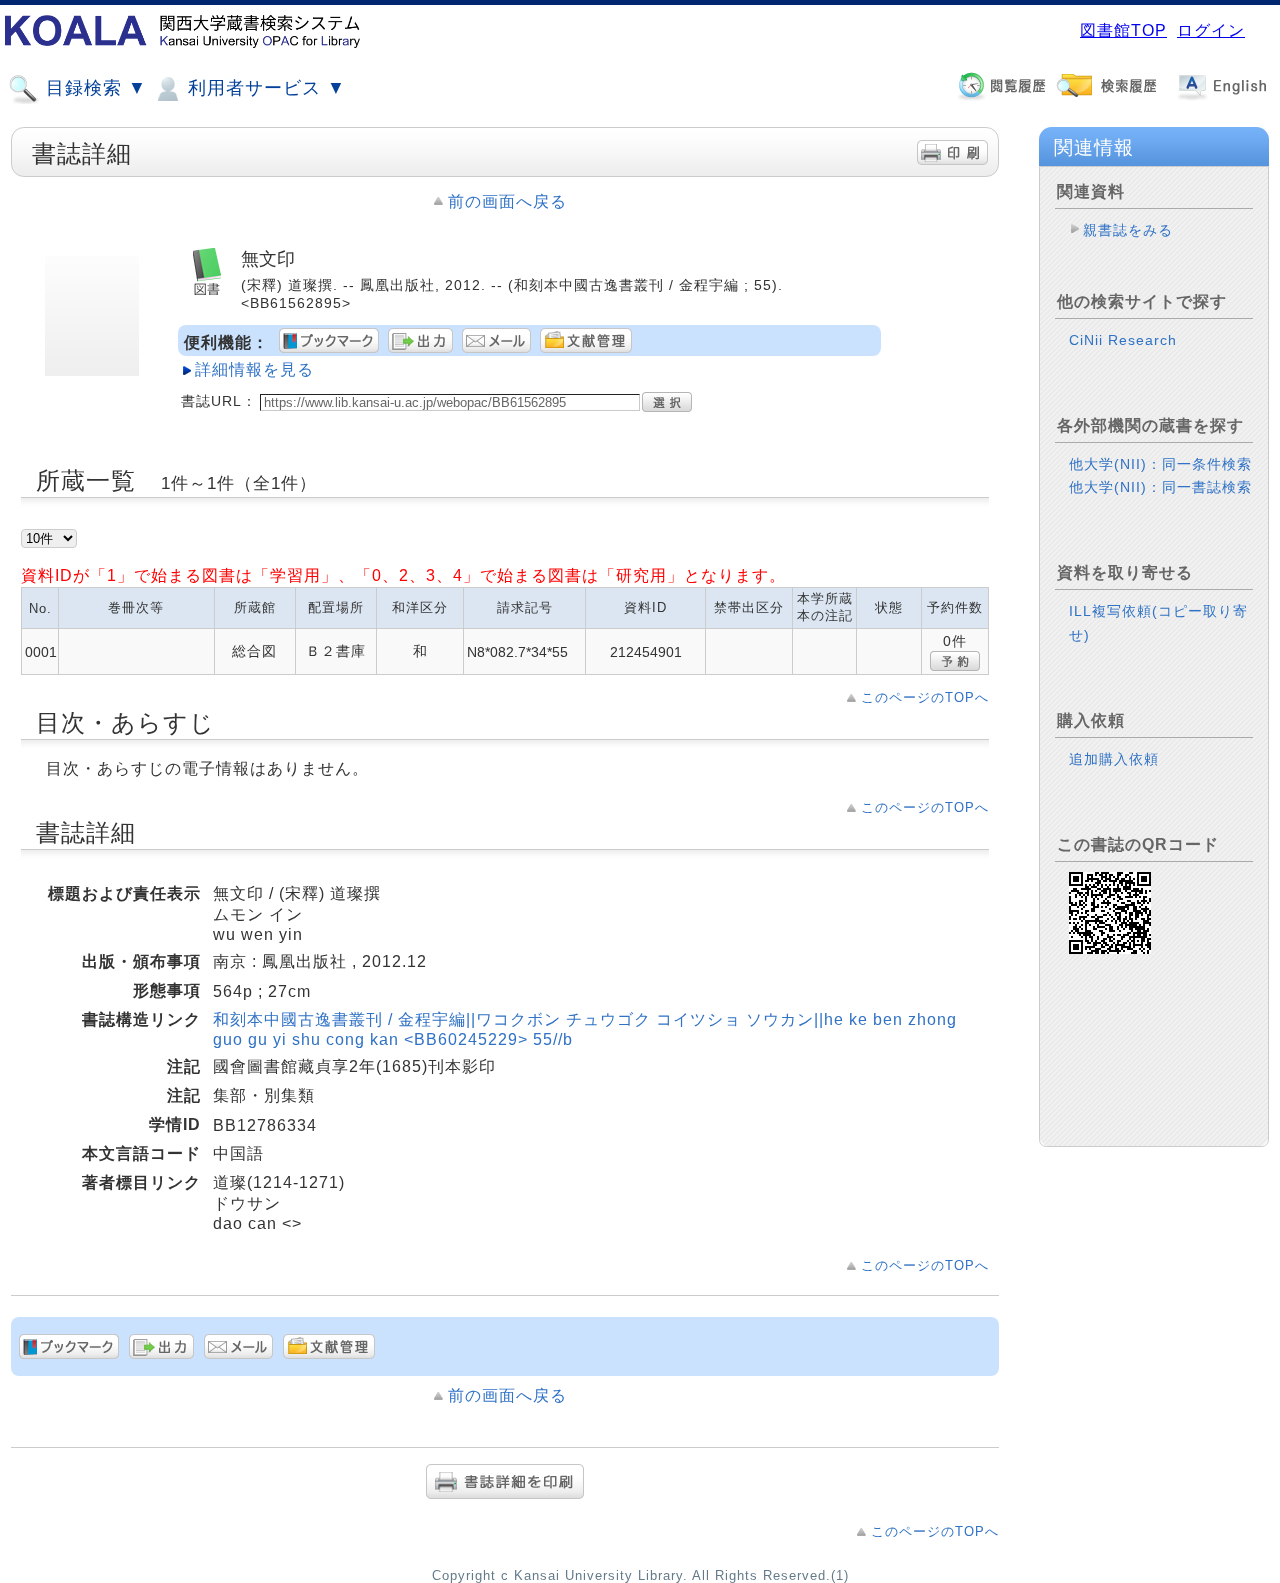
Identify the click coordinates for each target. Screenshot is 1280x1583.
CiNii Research (1123, 340)
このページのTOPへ (925, 697)
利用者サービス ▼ (264, 88)
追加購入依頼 (1114, 759)
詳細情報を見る (254, 369)
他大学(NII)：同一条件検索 (1160, 464)
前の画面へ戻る (507, 201)
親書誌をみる (1128, 230)
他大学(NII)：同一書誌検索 (1160, 487)
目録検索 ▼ (93, 88)
